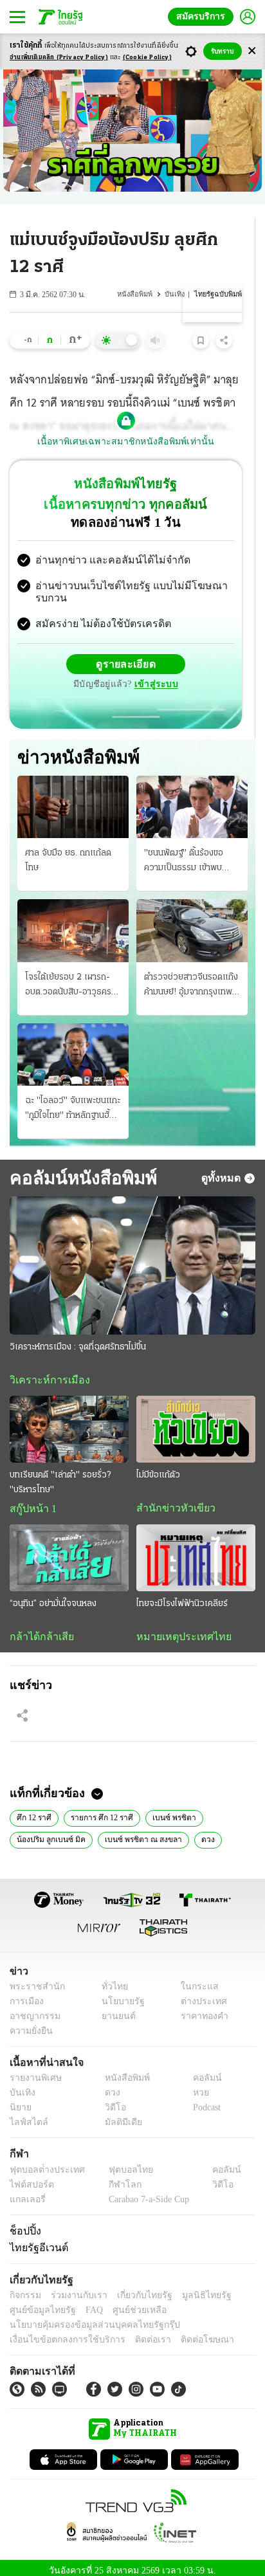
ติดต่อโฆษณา (186, 2333)
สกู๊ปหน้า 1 (31, 1499)
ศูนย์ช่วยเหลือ (127, 2303)
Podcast (204, 2101)
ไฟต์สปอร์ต (29, 2178)
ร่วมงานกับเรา (74, 2288)
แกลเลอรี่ (26, 2192)
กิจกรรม (24, 2288)
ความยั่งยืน (30, 2024)
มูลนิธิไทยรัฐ (192, 2288)
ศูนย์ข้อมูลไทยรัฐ (39, 2303)
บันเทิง (177, 294)
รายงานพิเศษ (33, 2071)
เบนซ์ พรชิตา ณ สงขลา (134, 1831)
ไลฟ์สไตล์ (26, 2116)
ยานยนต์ (114, 2009)
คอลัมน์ (201, 2071)
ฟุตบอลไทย (120, 2163)
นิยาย (20, 2101)
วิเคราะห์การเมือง (45, 1370)
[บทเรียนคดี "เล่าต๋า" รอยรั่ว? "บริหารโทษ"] (69, 1420)
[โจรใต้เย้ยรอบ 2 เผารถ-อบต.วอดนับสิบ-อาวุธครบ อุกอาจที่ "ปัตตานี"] (73, 920)
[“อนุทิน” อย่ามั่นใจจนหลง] (69, 1549)
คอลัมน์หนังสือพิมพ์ (81, 1167)
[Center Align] (252, 51)
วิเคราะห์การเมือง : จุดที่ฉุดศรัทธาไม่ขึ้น (78, 1337)
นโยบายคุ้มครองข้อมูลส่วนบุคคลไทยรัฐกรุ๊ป (86, 2318)
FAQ (86, 2303)
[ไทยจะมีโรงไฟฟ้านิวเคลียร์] (196, 1549)
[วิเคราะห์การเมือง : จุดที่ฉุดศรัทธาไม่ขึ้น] (132, 1255)
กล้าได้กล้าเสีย (39, 1628)
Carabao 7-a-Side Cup (145, 2192)
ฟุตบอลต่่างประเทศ (43, 2163)
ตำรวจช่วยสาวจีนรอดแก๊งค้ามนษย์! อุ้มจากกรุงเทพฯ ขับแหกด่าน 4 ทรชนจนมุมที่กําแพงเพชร (191, 976)
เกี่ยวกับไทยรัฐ (135, 2288)
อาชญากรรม (32, 2009)
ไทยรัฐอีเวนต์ (36, 2240)
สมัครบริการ (203, 16)
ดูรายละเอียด (126, 653)
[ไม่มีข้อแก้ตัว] (196, 1420)
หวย (196, 2086)
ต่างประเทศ (199, 1994)
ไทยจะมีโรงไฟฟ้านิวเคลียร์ (182, 1595)
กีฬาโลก (114, 2178)
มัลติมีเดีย (119, 2116)
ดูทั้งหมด (223, 1167)
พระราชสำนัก (33, 1979)
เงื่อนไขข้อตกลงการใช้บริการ (60, 2333)
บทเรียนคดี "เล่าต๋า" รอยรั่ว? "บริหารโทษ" (60, 1473)
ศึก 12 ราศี (34, 1809)
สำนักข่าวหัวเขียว (171, 1499)
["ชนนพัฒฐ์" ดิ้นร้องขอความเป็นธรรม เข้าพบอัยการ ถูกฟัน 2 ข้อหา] (192, 797)
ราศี (228, 1831)
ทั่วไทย (111, 1979)
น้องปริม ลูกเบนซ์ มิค (48, 1831)
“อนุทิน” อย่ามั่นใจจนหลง (53, 1595)
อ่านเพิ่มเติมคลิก (59, 58)
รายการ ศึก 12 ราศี (101, 1809)
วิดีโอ (111, 2101)
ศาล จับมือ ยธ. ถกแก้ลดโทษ (68, 850)
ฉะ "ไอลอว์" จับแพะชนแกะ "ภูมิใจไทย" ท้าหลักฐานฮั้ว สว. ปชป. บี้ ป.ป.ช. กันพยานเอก (73, 1099)
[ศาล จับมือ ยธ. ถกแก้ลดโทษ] (73, 797)
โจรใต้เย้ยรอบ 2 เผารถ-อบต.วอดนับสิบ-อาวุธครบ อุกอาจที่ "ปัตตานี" (71, 976)
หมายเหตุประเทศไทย (178, 1628)
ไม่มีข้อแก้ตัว (158, 1466)
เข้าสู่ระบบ (154, 674)
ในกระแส (195, 1979)
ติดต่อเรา (136, 2333)
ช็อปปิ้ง (23, 2224)
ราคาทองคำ (201, 2009)
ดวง (196, 1831)
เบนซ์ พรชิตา (171, 1809)
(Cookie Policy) (147, 58)
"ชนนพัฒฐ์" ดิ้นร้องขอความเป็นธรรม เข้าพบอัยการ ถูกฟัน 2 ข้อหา (184, 852)
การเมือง (25, 1994)
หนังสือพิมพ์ (138, 294)
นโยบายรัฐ (118, 1994)
